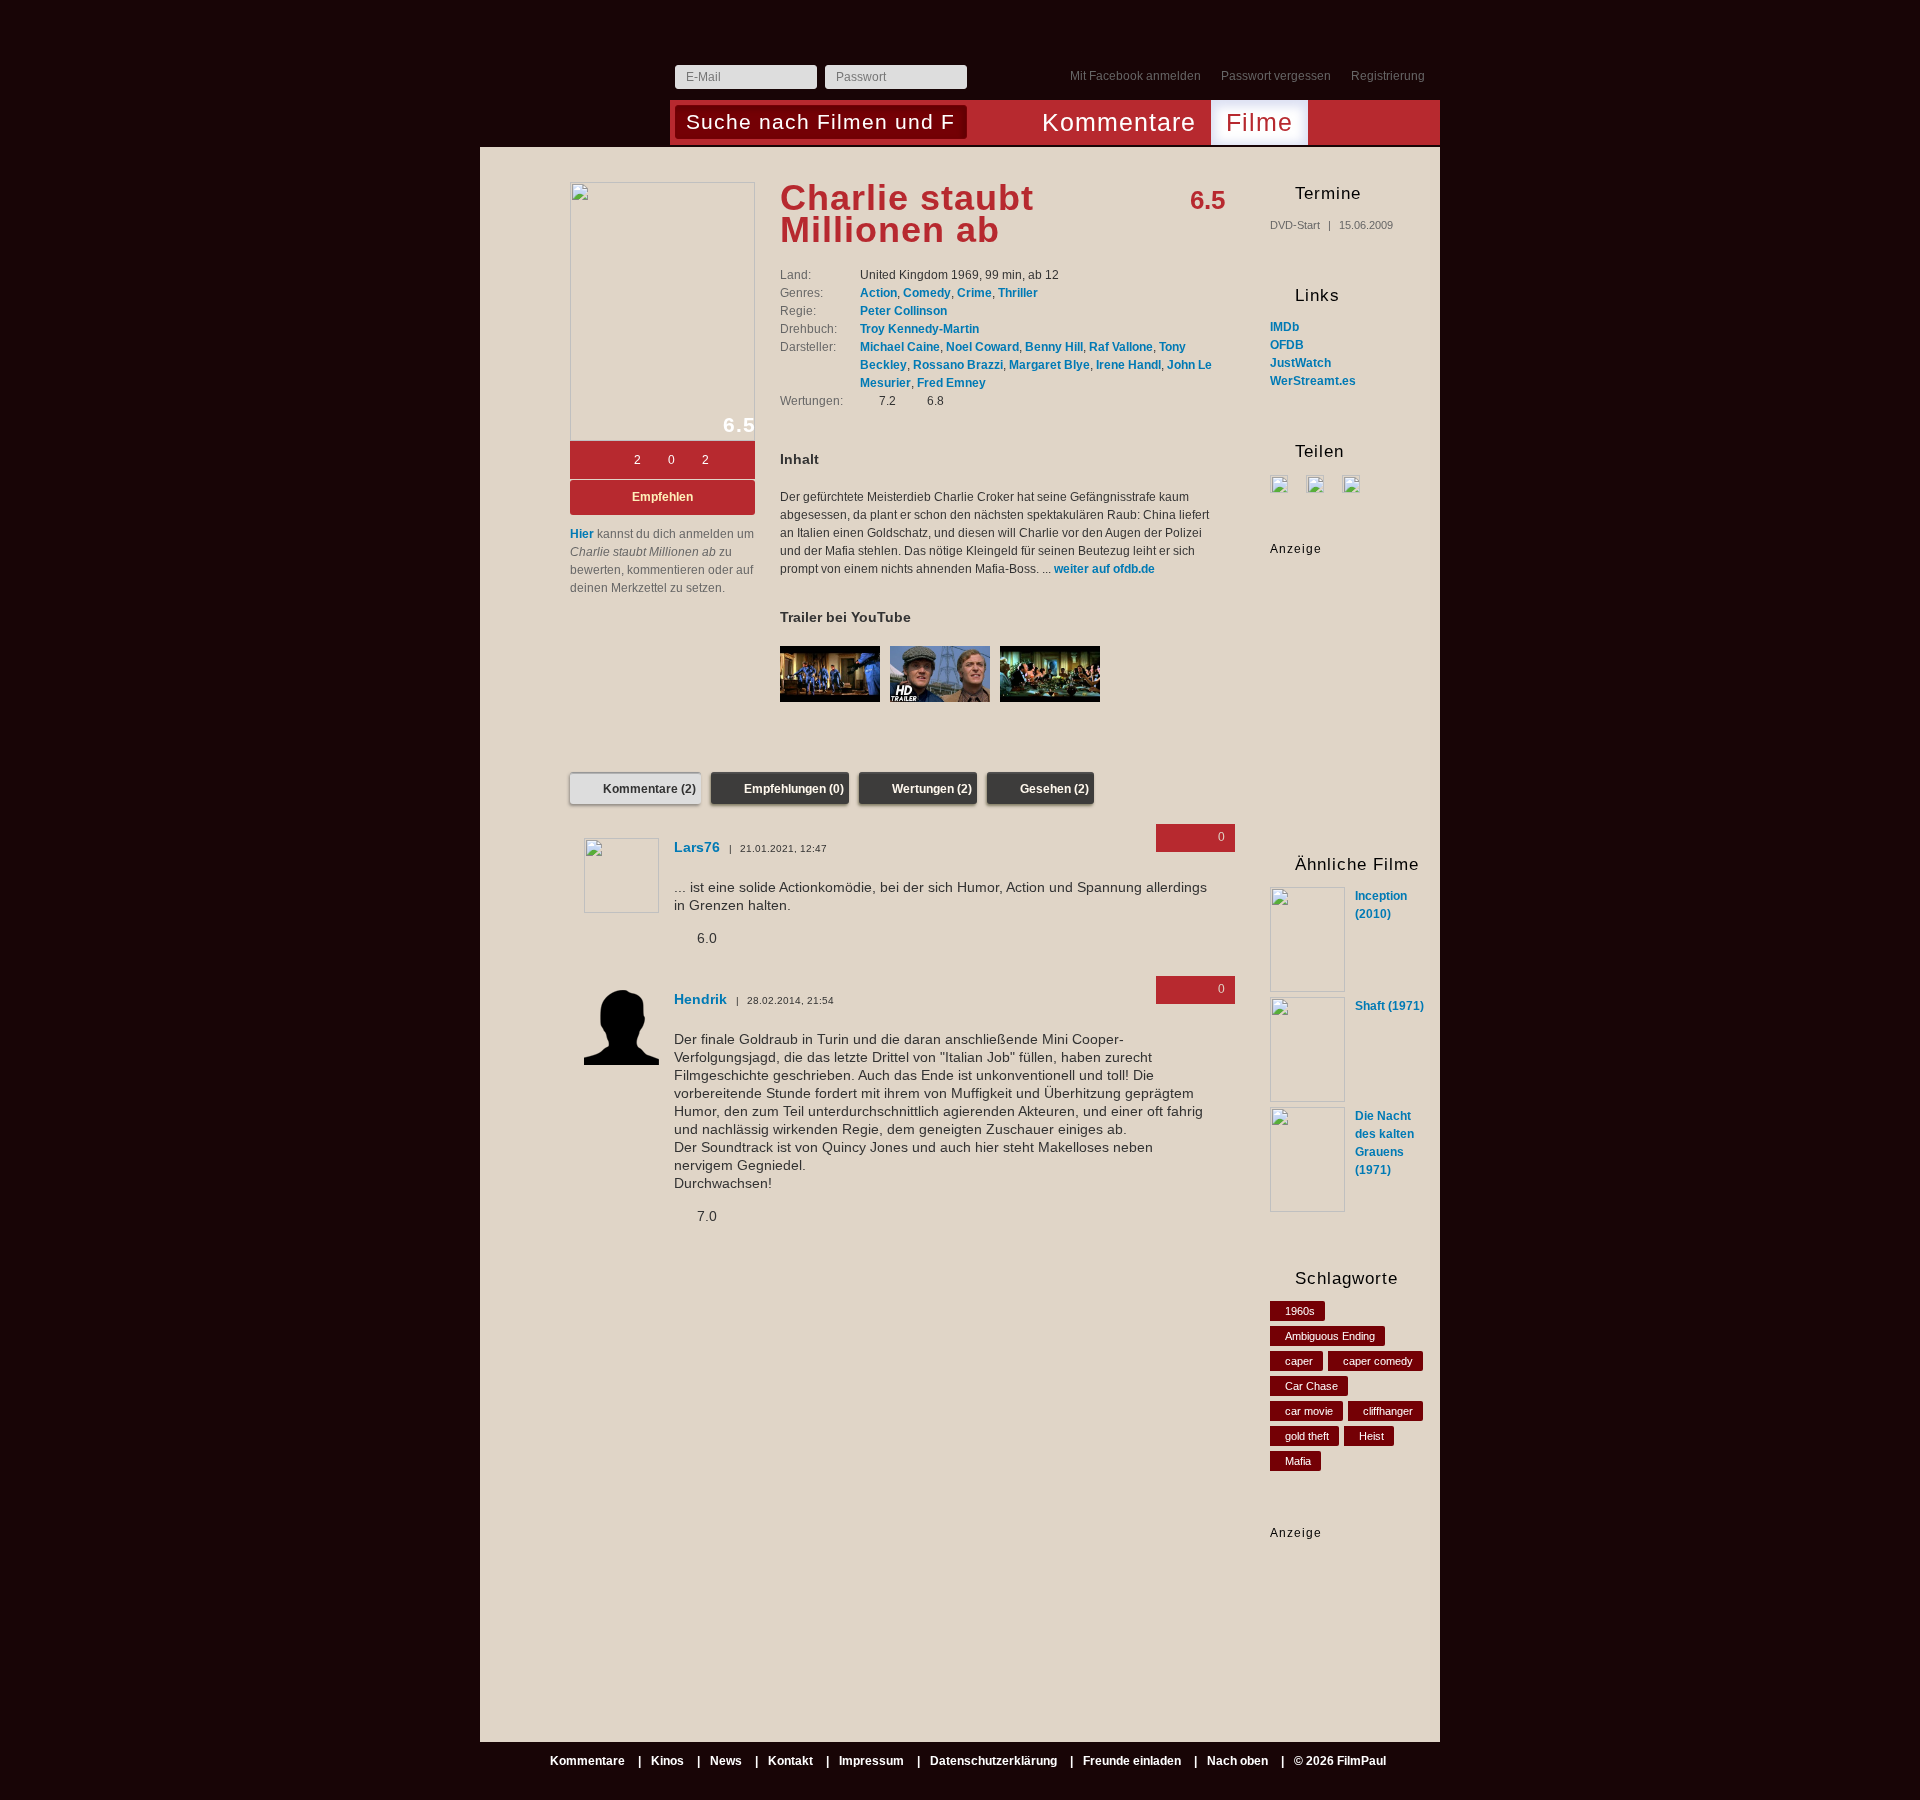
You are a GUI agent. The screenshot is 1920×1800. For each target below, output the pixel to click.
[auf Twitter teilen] (1322, 483)
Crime (974, 293)
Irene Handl (1128, 365)
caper (1299, 1361)
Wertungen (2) (932, 789)
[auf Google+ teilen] (1358, 483)
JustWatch (1300, 363)
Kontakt (790, 1761)
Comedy (927, 293)
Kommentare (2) (649, 789)
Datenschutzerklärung (993, 1761)
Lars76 (697, 847)
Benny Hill (1054, 347)
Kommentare (1119, 122)
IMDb (1284, 327)
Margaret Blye (1049, 365)
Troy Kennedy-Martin (919, 329)
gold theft (1307, 1436)
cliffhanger (1388, 1411)
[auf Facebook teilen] (1286, 483)
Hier (582, 534)
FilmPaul (574, 82)
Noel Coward (982, 347)
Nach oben (1237, 1761)
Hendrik (700, 999)
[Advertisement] (1332, 1604)
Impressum (871, 1761)
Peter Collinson (903, 311)
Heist (1371, 1436)
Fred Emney (951, 383)
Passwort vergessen (1276, 76)
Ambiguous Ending (1330, 1336)
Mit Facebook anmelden (1135, 76)
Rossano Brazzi (958, 365)
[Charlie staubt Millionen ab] (662, 311)
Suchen (987, 124)
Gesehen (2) (1054, 789)
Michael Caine (900, 347)
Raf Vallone (1121, 347)
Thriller (1018, 293)
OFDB (1287, 345)
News (726, 1761)
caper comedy (1378, 1361)
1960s (1300, 1311)
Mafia (1298, 1461)
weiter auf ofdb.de (1104, 569)
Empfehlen (662, 497)
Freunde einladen (1132, 1761)
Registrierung (1388, 76)
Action (878, 293)
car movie (1309, 1411)
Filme (1259, 122)
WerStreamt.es (1313, 381)
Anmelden (987, 78)
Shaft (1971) (1389, 1006)
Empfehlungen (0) (794, 789)
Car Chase (1311, 1386)
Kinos (667, 1761)
